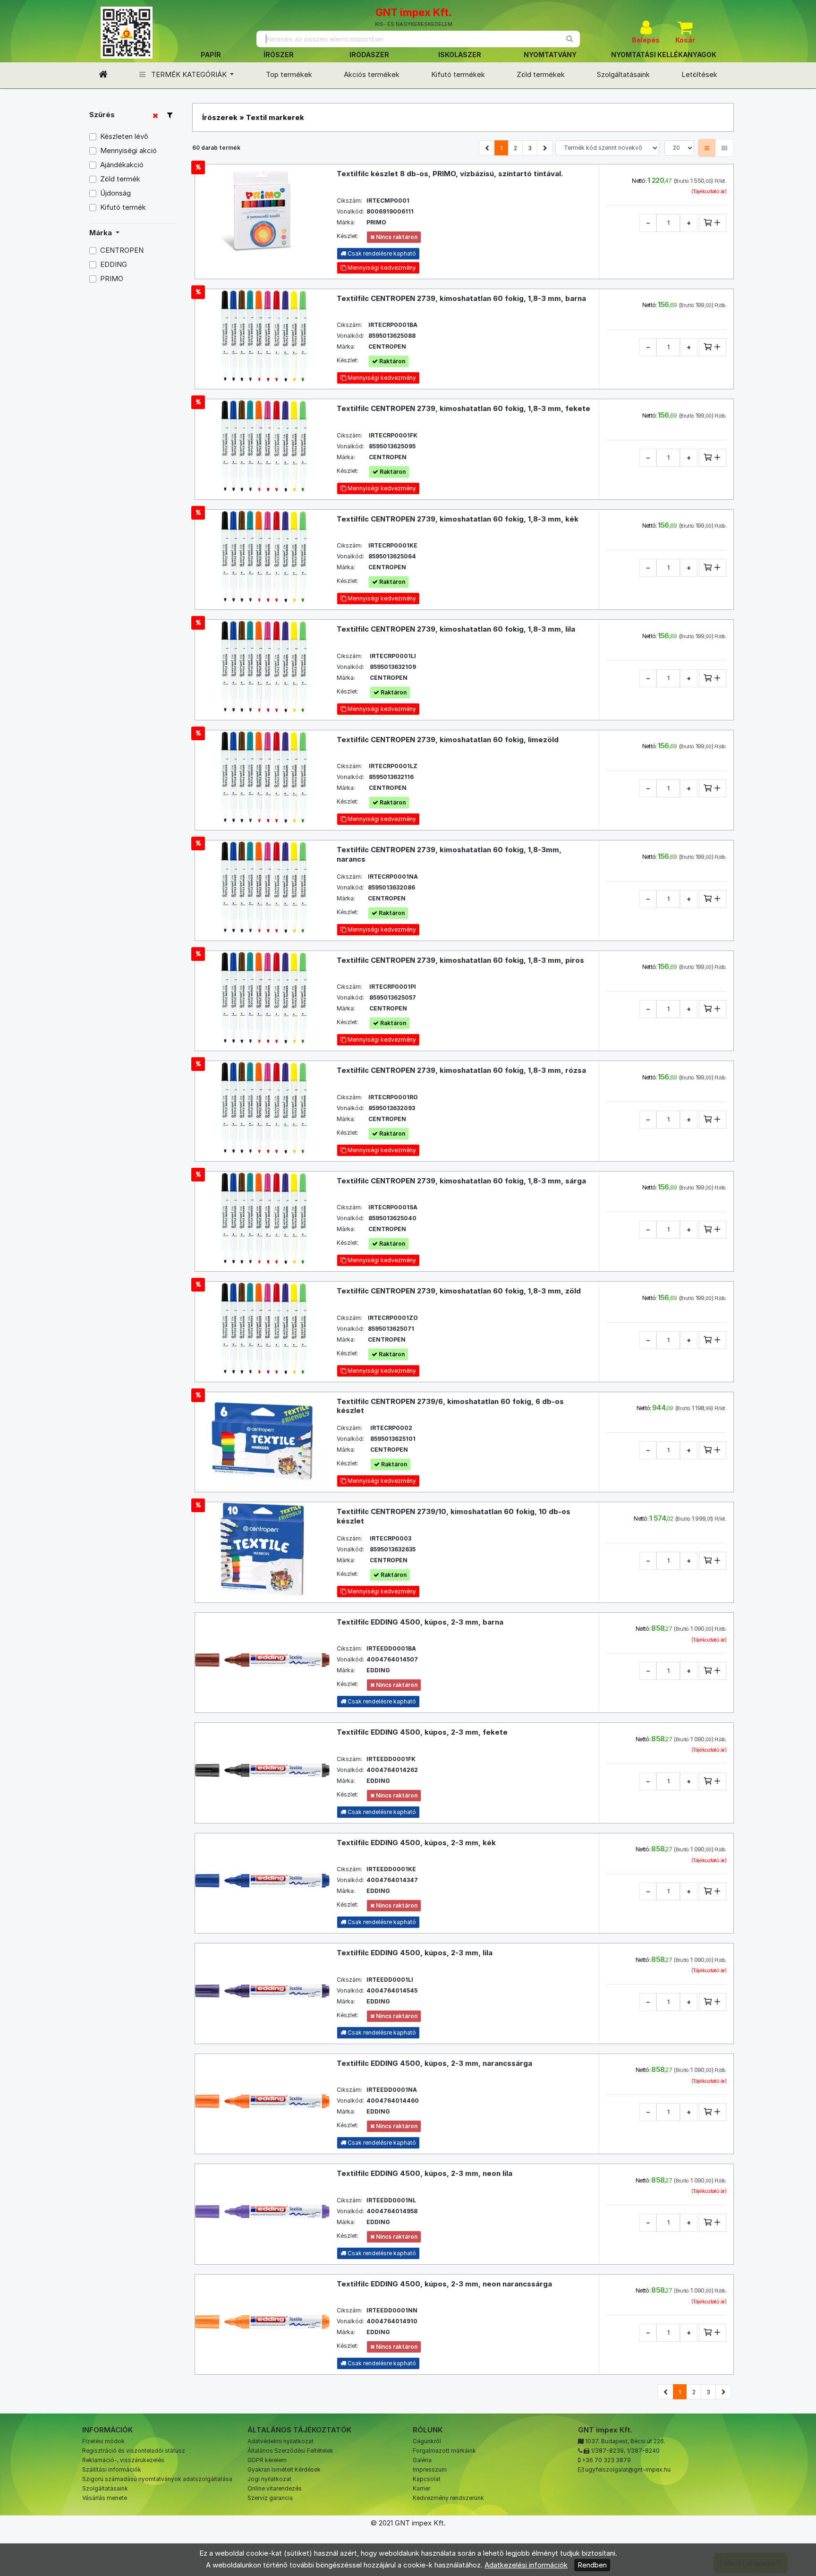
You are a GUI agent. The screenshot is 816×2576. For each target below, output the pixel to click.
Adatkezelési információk (526, 2565)
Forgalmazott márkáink (444, 2451)
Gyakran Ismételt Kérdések (284, 2469)
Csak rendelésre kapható (381, 1701)
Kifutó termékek (458, 74)
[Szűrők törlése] (155, 116)
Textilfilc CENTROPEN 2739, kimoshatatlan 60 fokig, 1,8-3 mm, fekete (463, 408)
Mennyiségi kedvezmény (381, 268)
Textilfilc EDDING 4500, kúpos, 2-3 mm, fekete (422, 1732)
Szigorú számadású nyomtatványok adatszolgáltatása (157, 2479)
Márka (102, 233)
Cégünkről (427, 2441)
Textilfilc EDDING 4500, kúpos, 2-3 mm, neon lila (425, 2173)
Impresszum (430, 2469)
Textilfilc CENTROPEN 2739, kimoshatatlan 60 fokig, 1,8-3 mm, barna (461, 298)
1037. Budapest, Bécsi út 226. (625, 2441)
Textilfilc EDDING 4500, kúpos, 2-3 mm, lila (415, 1953)
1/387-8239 (607, 2451)
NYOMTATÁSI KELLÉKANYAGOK (664, 55)
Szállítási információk (112, 2469)
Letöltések (699, 74)
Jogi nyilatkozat (269, 2479)
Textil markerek (275, 117)
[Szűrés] (170, 115)
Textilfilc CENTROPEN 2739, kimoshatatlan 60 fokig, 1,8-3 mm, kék (458, 519)
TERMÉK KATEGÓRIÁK (189, 74)
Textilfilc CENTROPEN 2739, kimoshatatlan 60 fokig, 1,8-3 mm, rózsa (461, 1070)
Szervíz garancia (270, 2498)
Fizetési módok (103, 2441)
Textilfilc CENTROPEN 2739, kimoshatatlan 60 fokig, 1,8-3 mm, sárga (461, 1181)
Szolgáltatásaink (623, 74)
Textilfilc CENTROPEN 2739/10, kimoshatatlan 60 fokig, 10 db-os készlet (454, 1516)
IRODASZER (369, 55)
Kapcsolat (427, 2479)
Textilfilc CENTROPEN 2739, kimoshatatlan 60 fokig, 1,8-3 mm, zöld (459, 1291)
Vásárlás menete (105, 2498)
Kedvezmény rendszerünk (448, 2498)
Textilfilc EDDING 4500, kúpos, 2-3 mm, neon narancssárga (444, 2284)
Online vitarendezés (275, 2488)
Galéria (422, 2460)
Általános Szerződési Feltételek (290, 2451)
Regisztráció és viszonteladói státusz (134, 2451)
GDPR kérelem (267, 2460)
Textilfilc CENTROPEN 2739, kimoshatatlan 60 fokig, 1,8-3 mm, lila (456, 629)
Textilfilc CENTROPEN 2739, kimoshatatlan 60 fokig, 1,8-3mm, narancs (449, 854)
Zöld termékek (541, 74)
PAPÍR (211, 55)
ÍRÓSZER (279, 55)
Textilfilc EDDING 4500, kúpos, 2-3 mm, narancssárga (434, 2063)
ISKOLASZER (460, 55)
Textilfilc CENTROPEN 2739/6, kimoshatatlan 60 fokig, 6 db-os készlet (450, 1406)
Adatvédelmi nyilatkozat (280, 2441)
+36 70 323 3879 (606, 2460)
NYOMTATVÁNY (550, 55)
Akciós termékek (372, 74)
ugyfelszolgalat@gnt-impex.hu (628, 2469)
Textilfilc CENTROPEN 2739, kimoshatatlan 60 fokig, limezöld (448, 740)
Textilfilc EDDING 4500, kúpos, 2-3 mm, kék (416, 1843)
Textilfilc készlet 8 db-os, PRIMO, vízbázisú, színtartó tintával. (450, 174)
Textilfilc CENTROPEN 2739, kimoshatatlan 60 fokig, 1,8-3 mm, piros (460, 960)
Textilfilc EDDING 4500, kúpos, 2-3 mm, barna (420, 1622)
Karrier (421, 2488)
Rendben (592, 2565)
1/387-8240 (643, 2451)
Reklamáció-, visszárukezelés (123, 2460)
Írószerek (220, 117)
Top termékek (289, 74)
